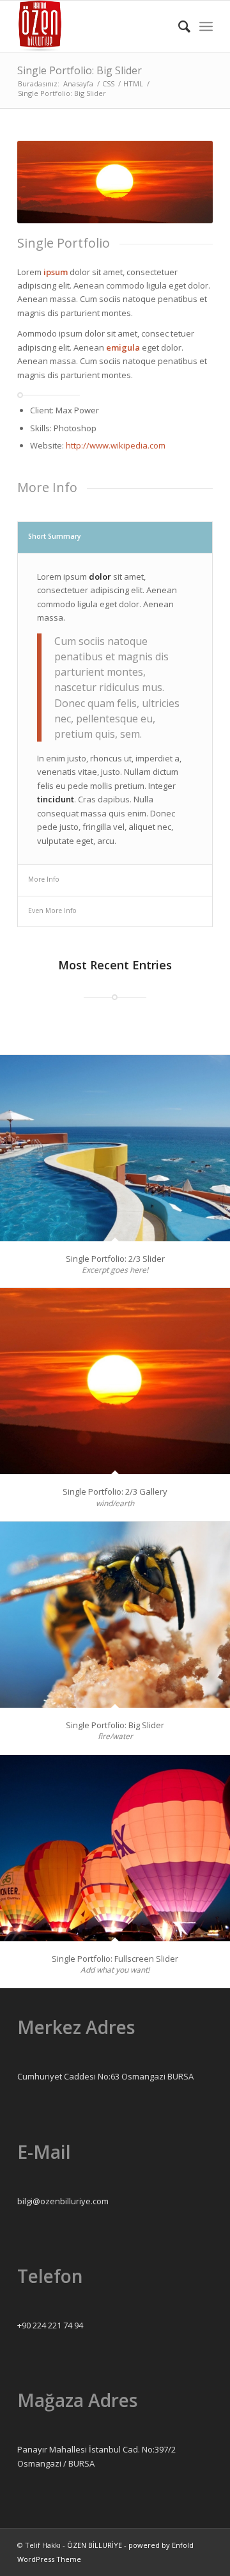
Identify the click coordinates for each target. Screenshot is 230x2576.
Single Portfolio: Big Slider (80, 70)
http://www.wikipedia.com (116, 445)
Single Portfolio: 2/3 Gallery (115, 1491)
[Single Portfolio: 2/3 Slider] (115, 1148)
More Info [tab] (44, 879)
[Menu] (206, 26)
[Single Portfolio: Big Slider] (115, 1615)
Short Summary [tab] (55, 536)
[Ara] (178, 26)
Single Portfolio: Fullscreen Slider (115, 1959)
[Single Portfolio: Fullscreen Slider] (115, 1848)
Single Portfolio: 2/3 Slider (115, 1259)
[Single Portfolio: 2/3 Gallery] (115, 1381)
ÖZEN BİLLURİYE (95, 2545)
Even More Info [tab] (52, 910)
